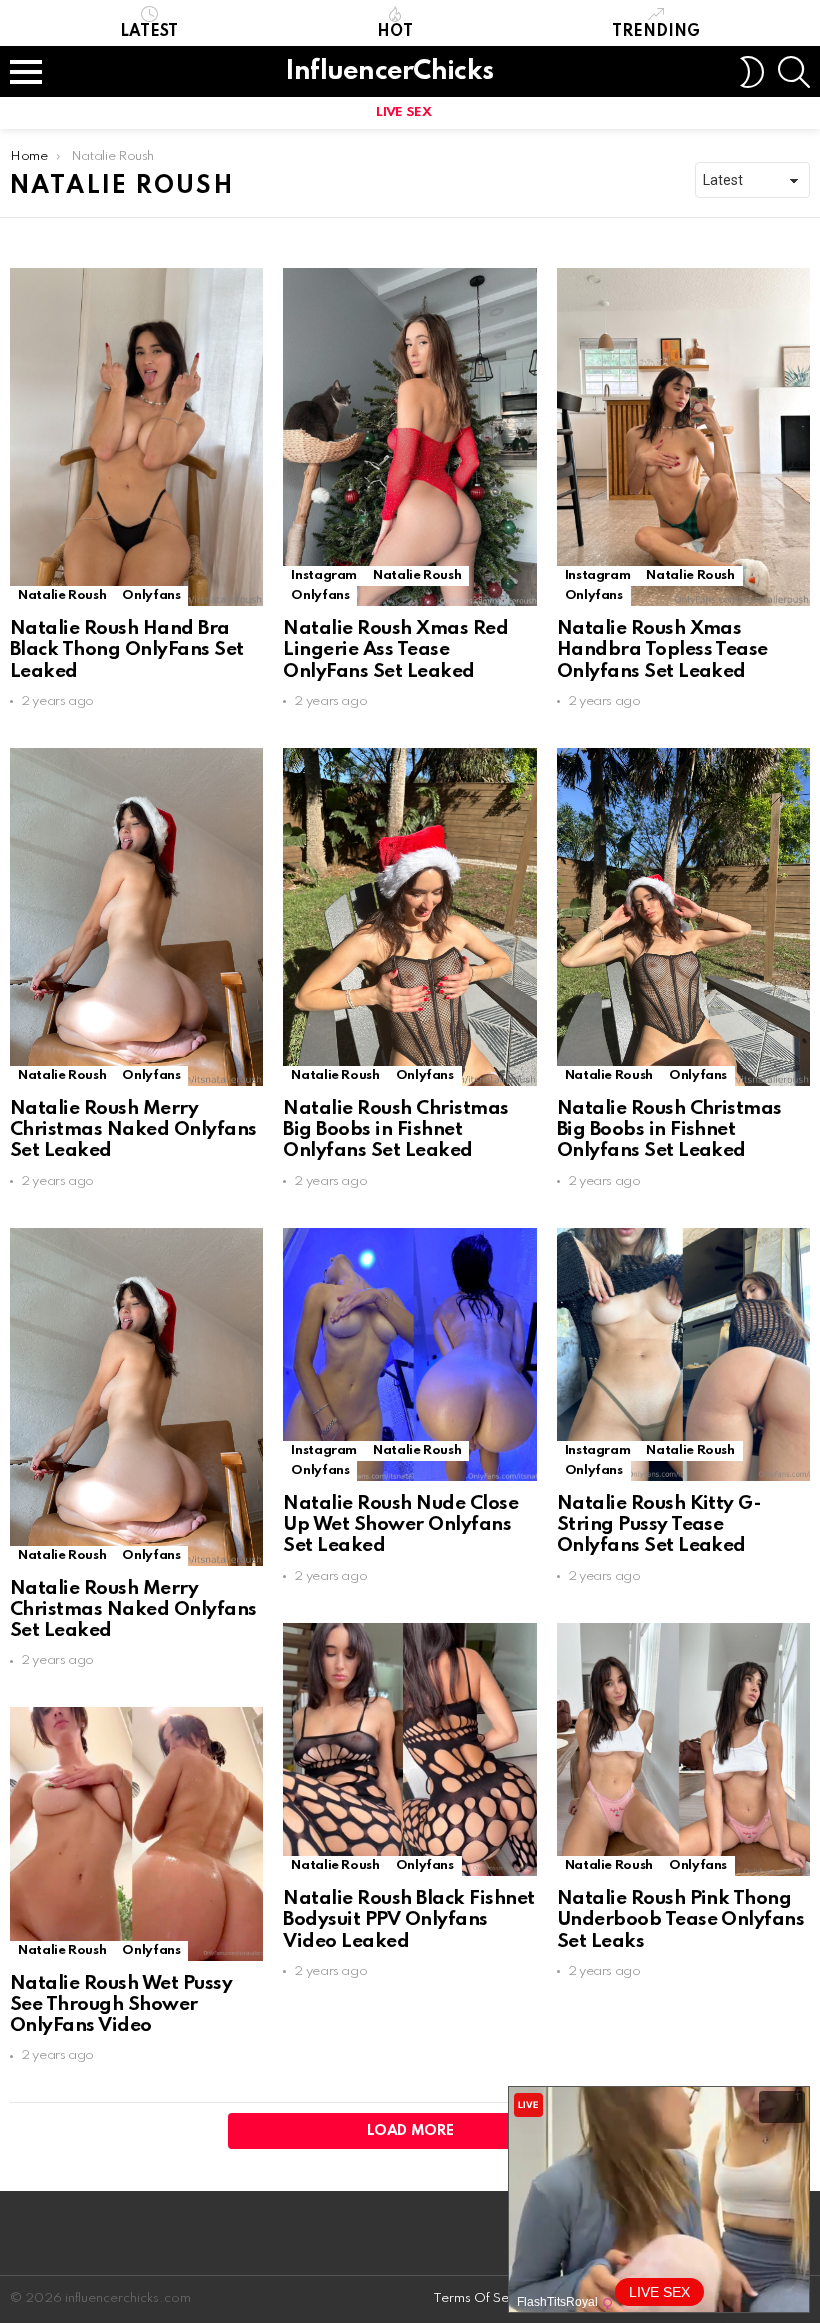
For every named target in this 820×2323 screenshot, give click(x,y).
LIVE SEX (403, 112)
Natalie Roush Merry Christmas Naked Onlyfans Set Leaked (133, 1130)
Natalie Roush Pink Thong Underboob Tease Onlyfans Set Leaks (681, 1920)
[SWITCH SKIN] (752, 72)
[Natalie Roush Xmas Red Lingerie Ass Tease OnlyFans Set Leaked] (409, 437)
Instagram (324, 575)
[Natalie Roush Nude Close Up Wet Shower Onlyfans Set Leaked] (409, 1354)
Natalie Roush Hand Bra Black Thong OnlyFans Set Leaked (127, 650)
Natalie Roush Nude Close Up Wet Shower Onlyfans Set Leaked (400, 1525)
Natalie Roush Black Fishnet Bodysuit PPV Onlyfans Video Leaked (408, 1920)
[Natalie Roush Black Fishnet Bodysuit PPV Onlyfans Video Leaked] (409, 1749)
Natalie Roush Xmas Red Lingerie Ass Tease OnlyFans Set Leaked (395, 650)
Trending (656, 32)
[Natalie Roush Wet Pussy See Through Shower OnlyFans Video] (136, 1833)
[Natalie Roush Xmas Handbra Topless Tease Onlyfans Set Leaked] (683, 437)
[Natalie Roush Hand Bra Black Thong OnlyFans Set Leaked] (136, 437)
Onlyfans (151, 595)
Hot (395, 32)
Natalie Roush (62, 595)
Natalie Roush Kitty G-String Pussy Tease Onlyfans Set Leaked (659, 1525)
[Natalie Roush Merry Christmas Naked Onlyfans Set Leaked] (136, 917)
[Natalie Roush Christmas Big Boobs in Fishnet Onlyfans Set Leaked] (409, 917)
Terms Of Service (486, 2298)
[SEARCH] (794, 72)
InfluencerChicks (389, 71)
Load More (410, 2131)
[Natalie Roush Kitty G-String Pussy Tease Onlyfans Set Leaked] (683, 1354)
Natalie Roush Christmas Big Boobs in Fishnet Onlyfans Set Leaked (395, 1130)
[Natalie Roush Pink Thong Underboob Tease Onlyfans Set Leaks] (683, 1749)
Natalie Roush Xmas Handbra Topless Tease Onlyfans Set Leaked (662, 650)
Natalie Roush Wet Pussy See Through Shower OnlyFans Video (121, 2005)
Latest (149, 32)
